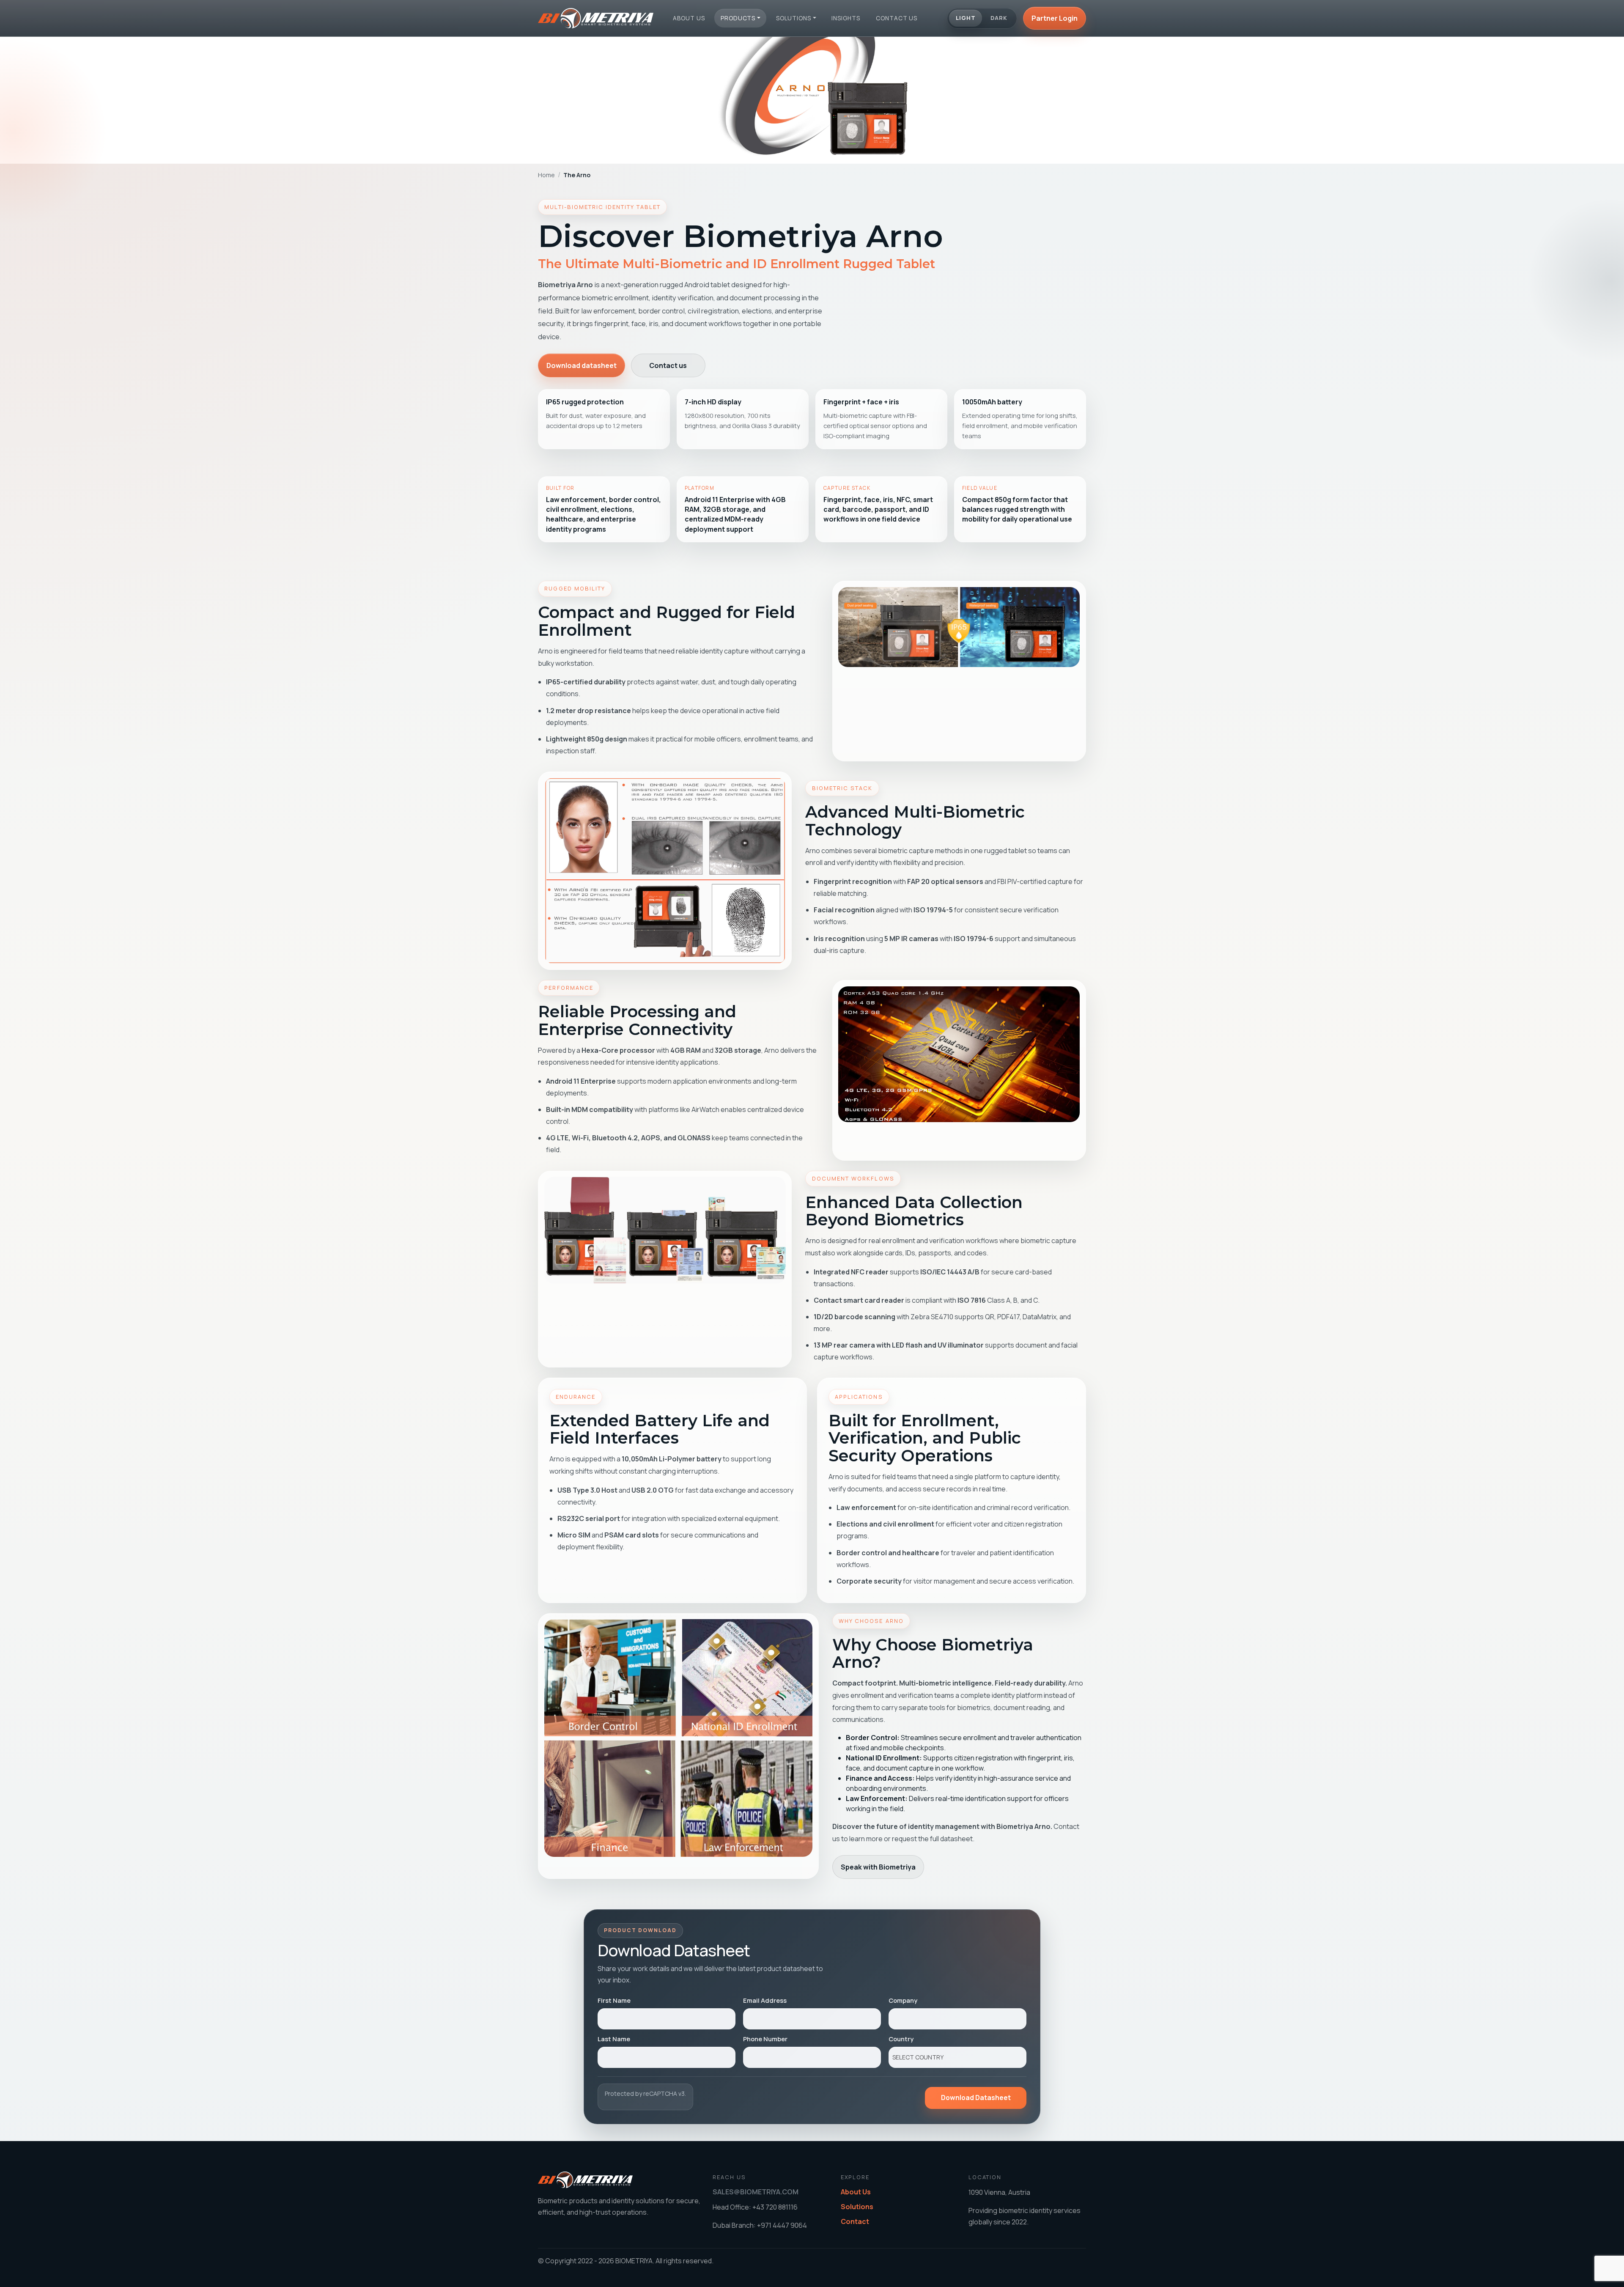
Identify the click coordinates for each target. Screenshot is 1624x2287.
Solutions (794, 18)
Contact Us (897, 18)
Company (903, 2000)
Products (738, 18)
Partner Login (1055, 18)
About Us (689, 18)
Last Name (614, 2039)
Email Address (765, 2000)
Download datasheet (582, 365)
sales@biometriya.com (756, 2192)
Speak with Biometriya (878, 1867)
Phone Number (765, 2039)
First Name (614, 2000)
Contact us (668, 365)
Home (546, 175)
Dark (999, 18)
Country (901, 2039)
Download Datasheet (976, 2098)
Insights (846, 18)
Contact (855, 2221)
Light (966, 18)
